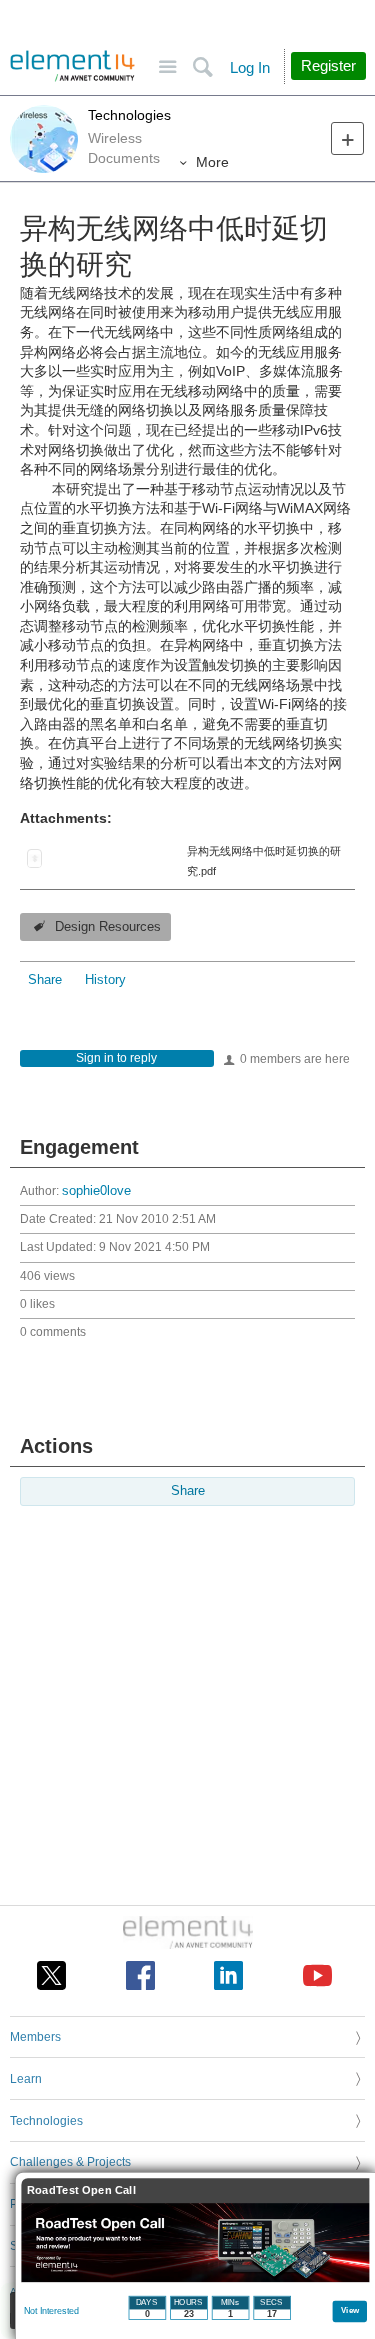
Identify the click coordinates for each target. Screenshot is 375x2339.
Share (45, 980)
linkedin (228, 1975)
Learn (26, 2079)
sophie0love (96, 1191)
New (347, 138)
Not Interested (51, 2311)
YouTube (317, 1975)
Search (202, 67)
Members (35, 2037)
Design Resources (108, 927)
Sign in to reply (116, 1058)
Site (167, 67)
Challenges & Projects (70, 2162)
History (105, 980)
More (212, 162)
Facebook (140, 1975)
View (350, 2309)
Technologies (129, 115)
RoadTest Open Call (81, 2190)
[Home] (72, 66)
